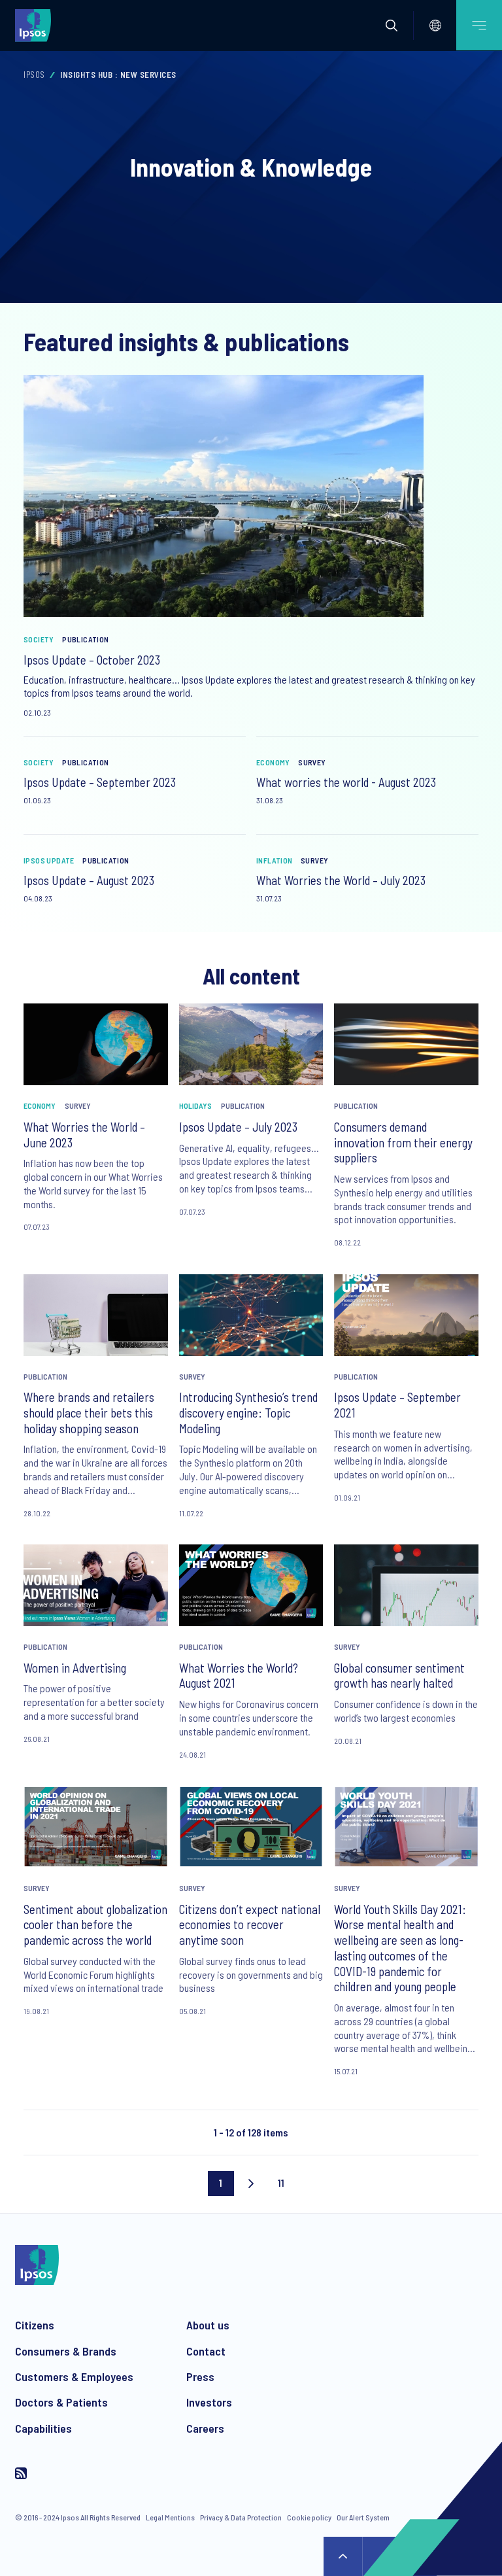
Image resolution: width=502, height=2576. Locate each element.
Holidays (195, 1105)
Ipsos (34, 75)
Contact (206, 2351)
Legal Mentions (170, 2517)
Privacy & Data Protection (241, 2517)
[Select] (435, 26)
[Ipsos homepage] (36, 25)
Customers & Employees (74, 2376)
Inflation (275, 860)
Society (39, 639)
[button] (392, 26)
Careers (205, 2428)
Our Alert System (363, 2517)
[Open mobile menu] (479, 25)
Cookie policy (309, 2517)
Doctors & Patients (61, 2402)
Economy (273, 762)
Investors (209, 2402)
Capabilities (43, 2428)
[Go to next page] (251, 2184)
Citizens (35, 2325)
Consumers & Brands (66, 2351)
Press (200, 2376)
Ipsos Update (49, 860)
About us (208, 2325)
